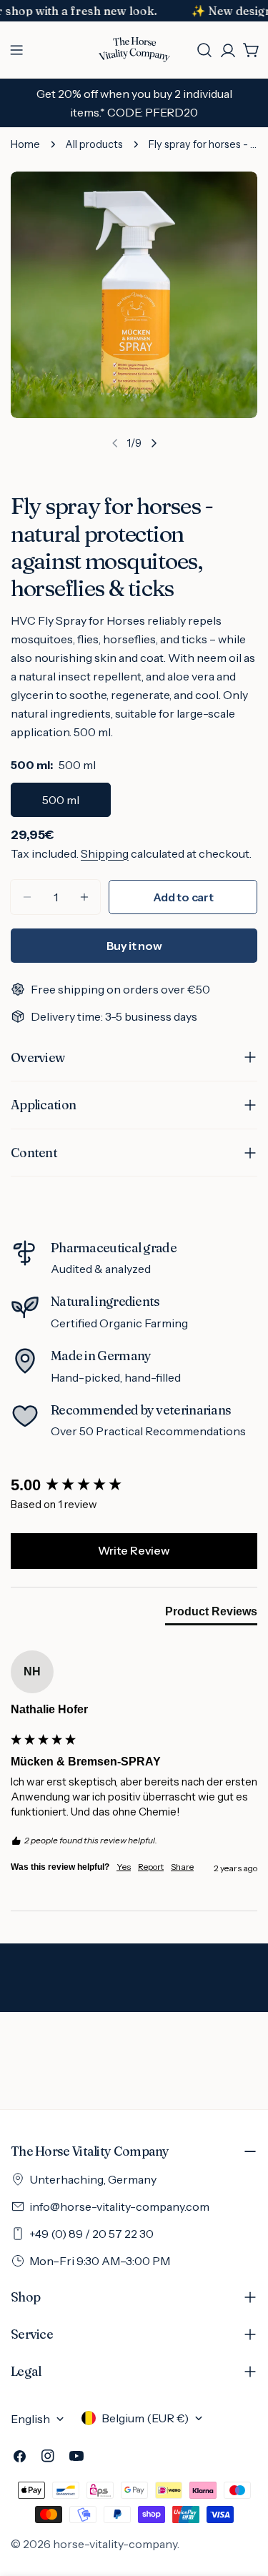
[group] (134, 1486)
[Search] (204, 50)
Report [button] (151, 1867)
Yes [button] (124, 1867)
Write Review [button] (134, 1550)
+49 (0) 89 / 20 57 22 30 (91, 2234)
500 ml (61, 800)
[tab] (211, 1615)
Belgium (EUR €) (145, 2418)
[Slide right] (154, 443)
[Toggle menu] (16, 50)
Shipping (105, 853)
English (30, 2419)
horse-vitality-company (115, 2544)
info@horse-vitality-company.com (119, 2206)
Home (25, 144)
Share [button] (182, 1867)
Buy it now (134, 946)
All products (94, 144)
